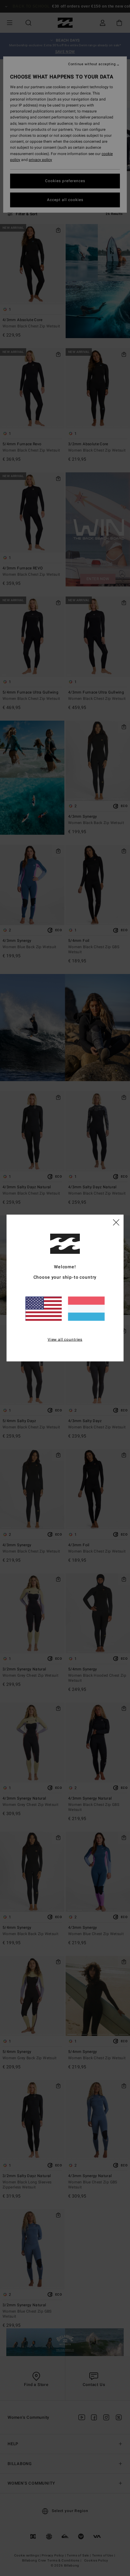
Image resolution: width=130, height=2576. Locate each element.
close (116, 1222)
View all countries (65, 1339)
